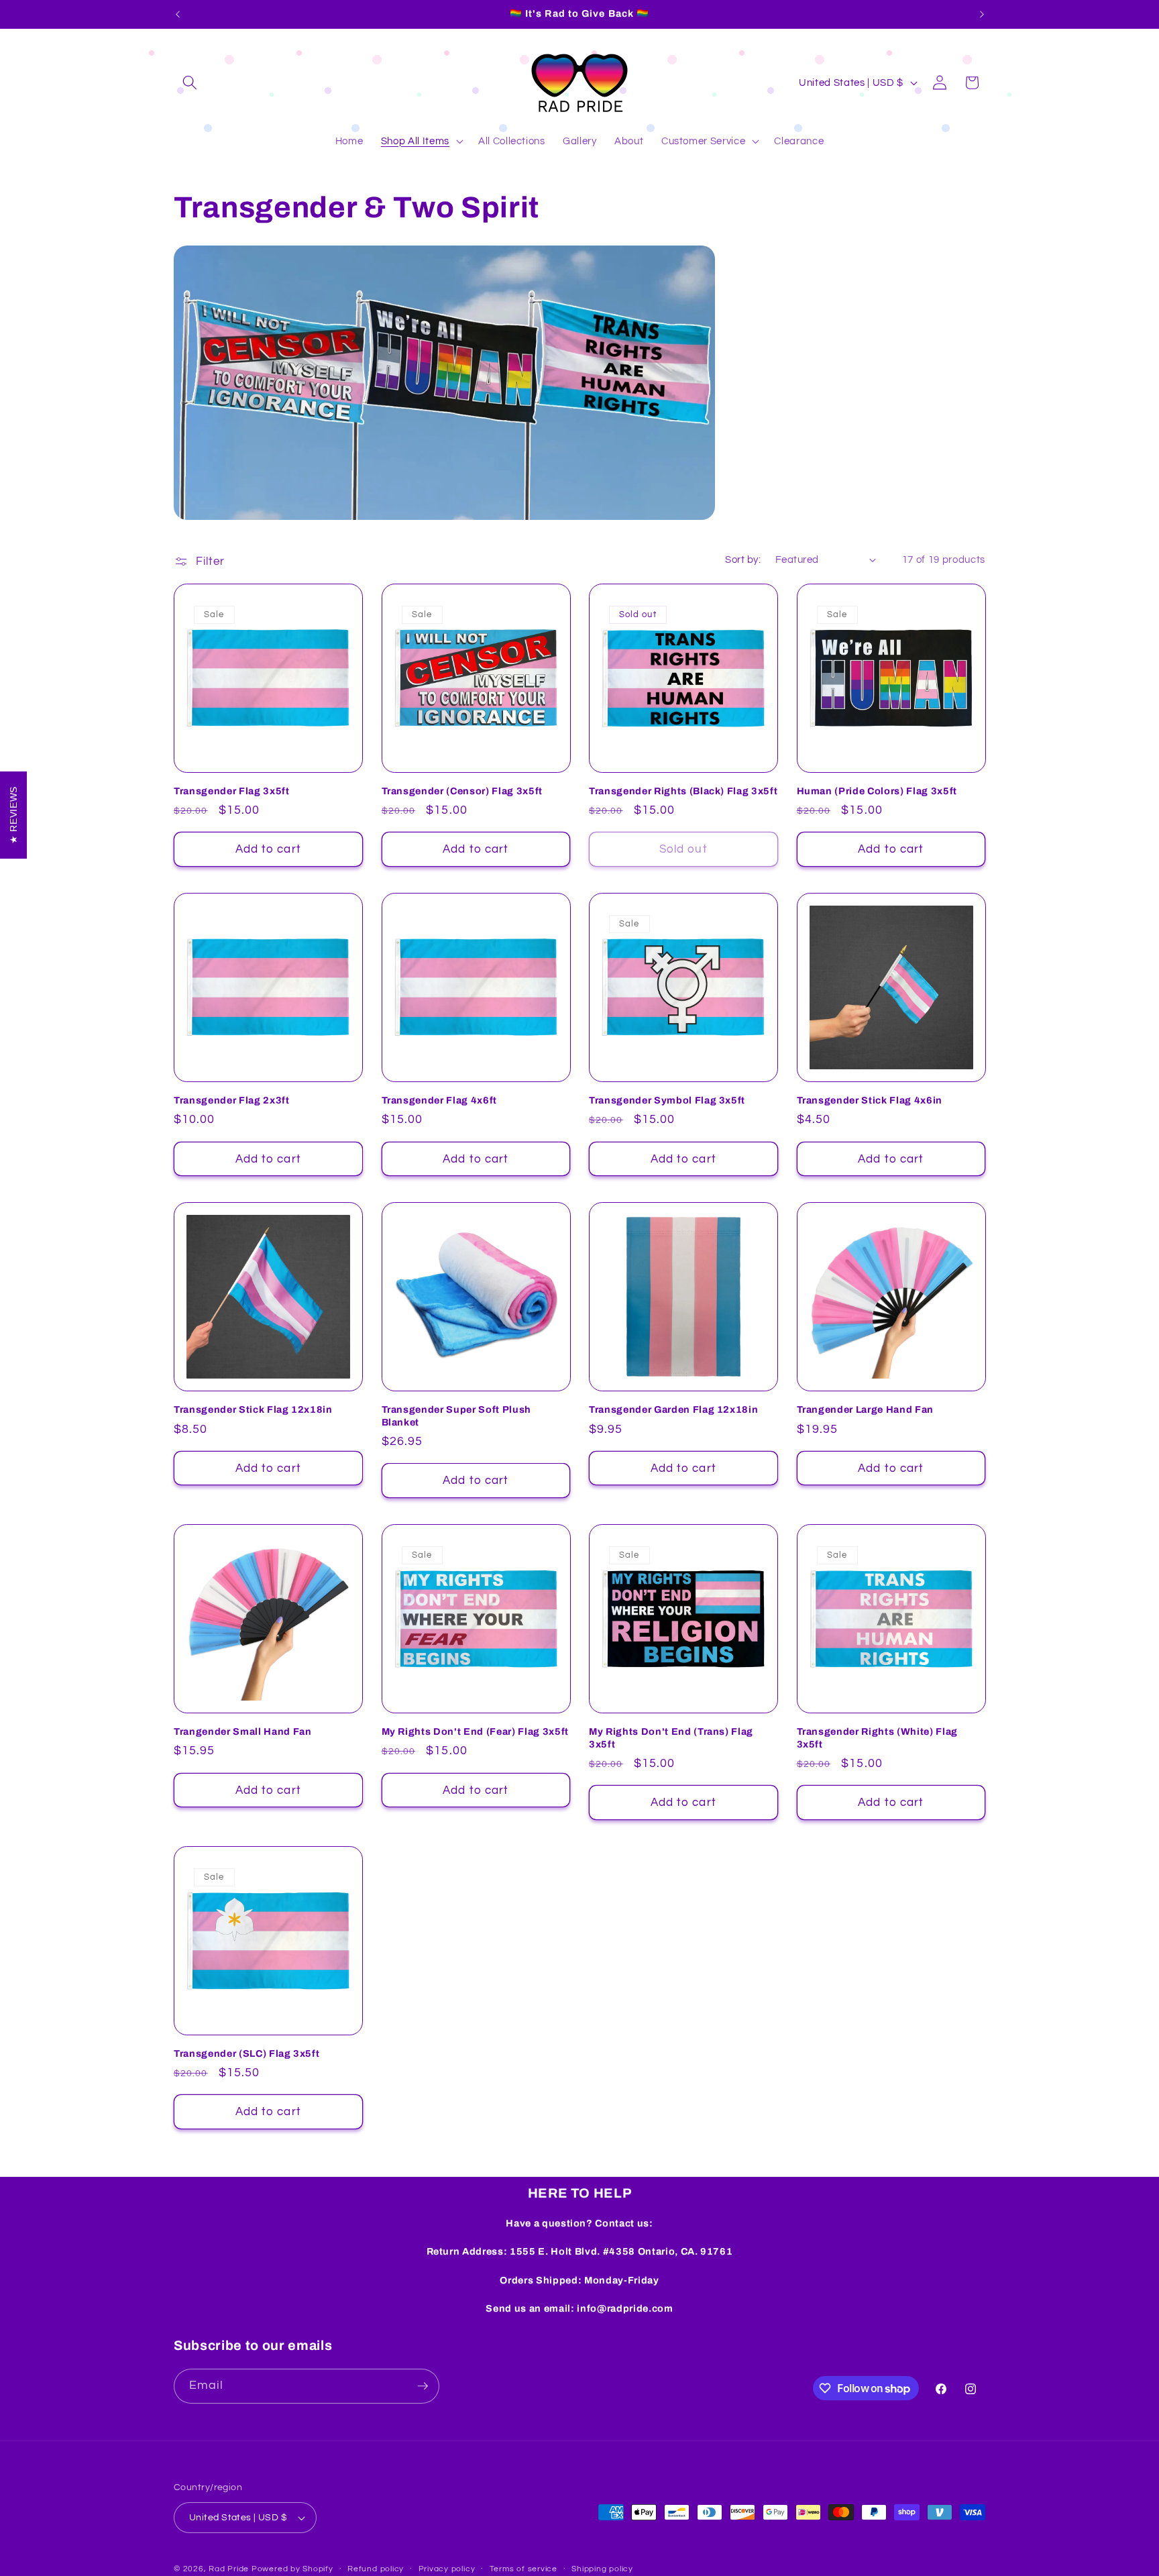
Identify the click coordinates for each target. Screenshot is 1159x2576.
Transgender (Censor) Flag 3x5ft (462, 791)
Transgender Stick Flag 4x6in (870, 1100)
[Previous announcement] (178, 14)
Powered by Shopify (292, 2569)
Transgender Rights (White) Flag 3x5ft (877, 1738)
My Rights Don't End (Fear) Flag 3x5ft (475, 1731)
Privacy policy (447, 2569)
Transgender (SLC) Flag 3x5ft (246, 2053)
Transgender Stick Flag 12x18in (253, 1409)
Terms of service (523, 2569)
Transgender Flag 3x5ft (232, 791)
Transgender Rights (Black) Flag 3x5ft (683, 791)
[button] (190, 83)
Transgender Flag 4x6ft (440, 1100)
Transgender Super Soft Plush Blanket (456, 1416)
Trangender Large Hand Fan (866, 1409)
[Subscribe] (423, 2386)
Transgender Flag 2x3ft (232, 1100)
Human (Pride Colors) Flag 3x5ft (877, 791)
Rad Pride (229, 2569)
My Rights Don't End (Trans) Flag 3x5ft (671, 1738)
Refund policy (376, 2569)
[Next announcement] (982, 14)
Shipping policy (602, 2569)
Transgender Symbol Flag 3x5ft (667, 1100)
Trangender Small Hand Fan (243, 1731)
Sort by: (743, 559)
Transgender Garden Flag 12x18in (673, 1409)
